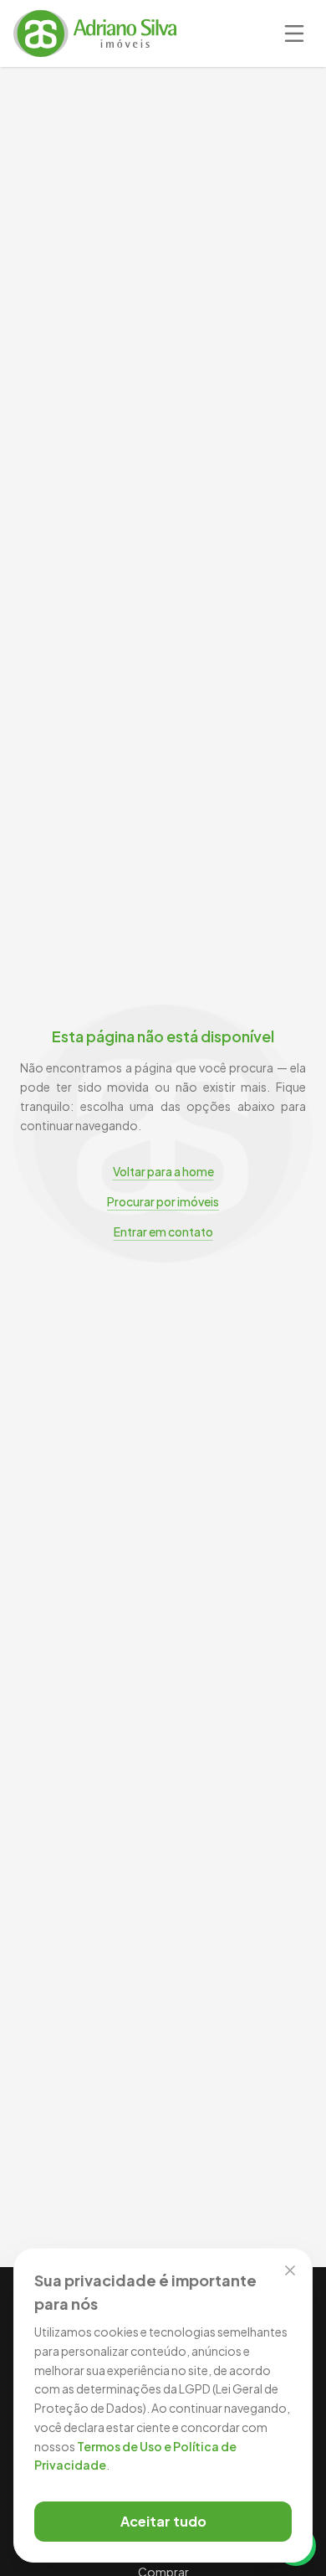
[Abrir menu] (294, 33)
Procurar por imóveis (163, 1201)
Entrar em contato (163, 1231)
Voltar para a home (163, 1171)
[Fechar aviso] (290, 2270)
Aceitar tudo (163, 2521)
